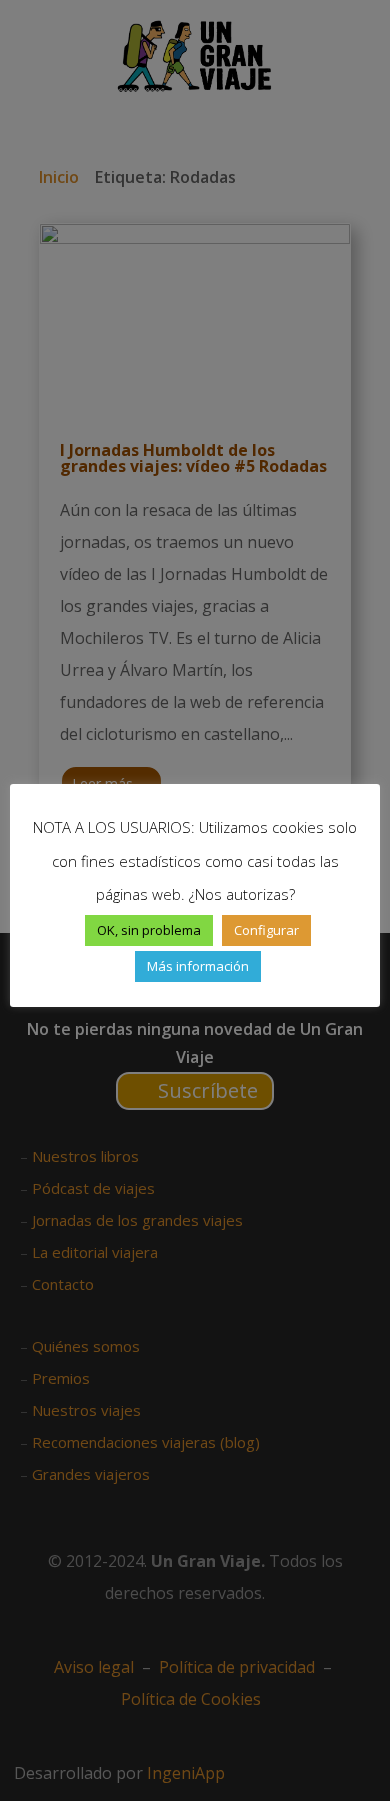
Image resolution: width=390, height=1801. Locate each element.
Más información (198, 966)
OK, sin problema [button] (149, 930)
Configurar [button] (266, 930)
